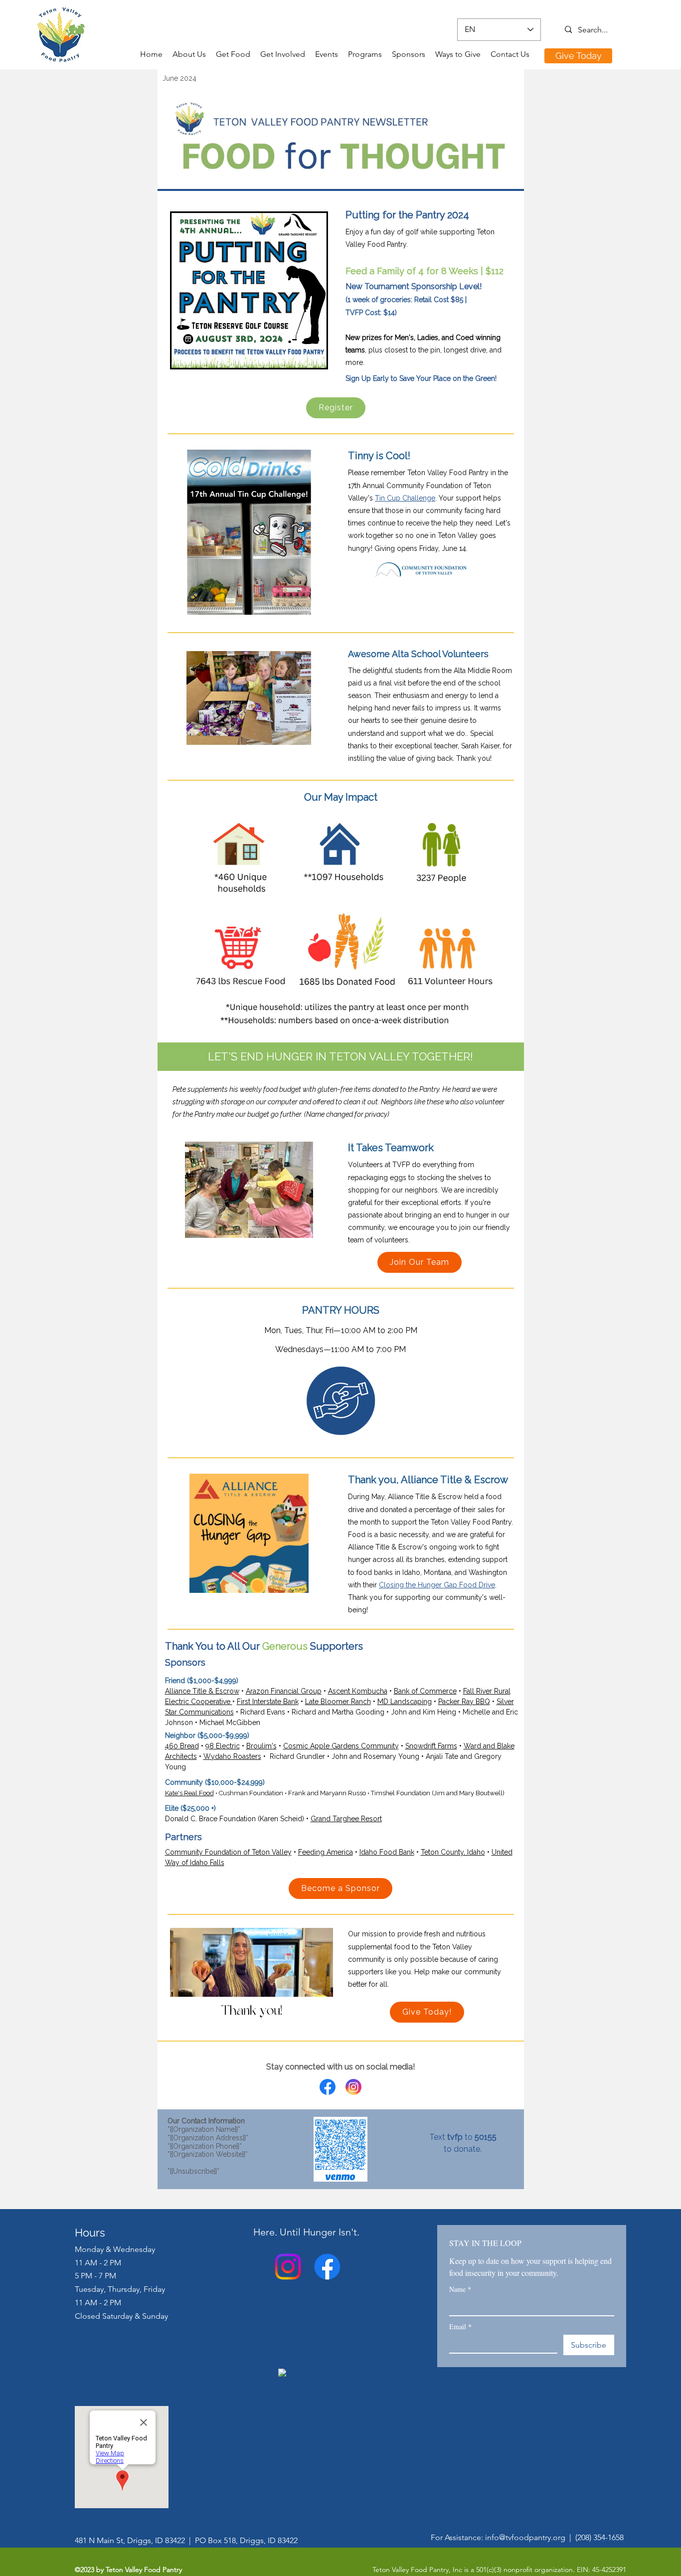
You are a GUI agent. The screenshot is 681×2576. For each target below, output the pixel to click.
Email (460, 2326)
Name (460, 2289)
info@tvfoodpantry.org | (530, 2537)
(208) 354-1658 (599, 2537)
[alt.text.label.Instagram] (288, 2267)
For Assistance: (458, 2537)
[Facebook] (327, 2267)
